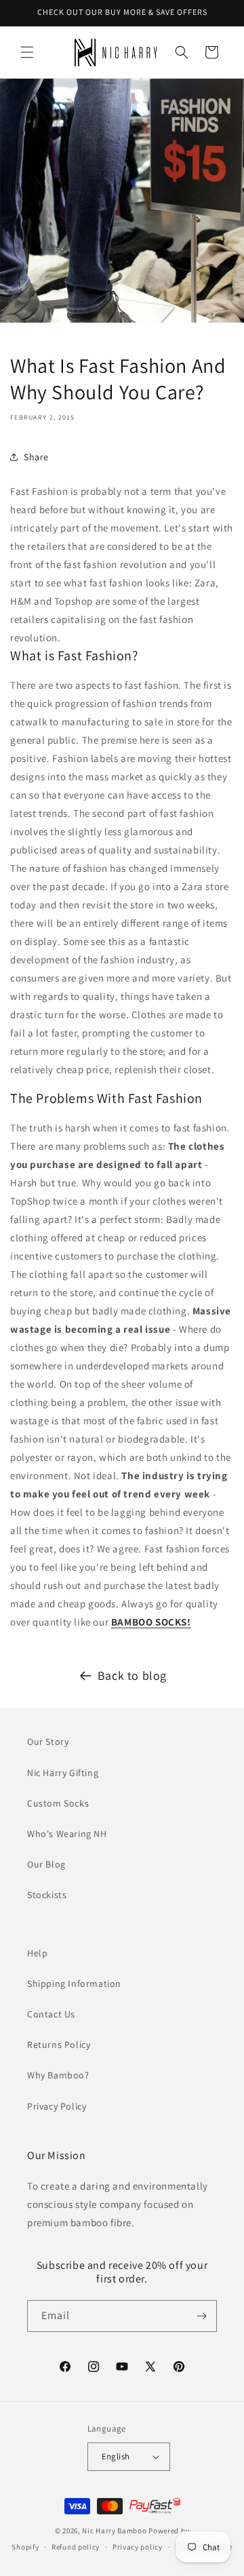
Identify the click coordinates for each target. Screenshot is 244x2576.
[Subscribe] (201, 2316)
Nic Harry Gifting (63, 1773)
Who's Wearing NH (67, 1834)
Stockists (47, 1895)
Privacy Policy (57, 2106)
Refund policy (76, 2547)
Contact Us (51, 2014)
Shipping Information (74, 1984)
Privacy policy (138, 2547)
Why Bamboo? (58, 2075)
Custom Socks (58, 1803)
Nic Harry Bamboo (114, 2531)
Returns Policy (59, 2045)
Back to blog (132, 1675)
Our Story (48, 1742)
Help (37, 1953)
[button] (27, 52)
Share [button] (36, 457)
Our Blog (46, 1864)
